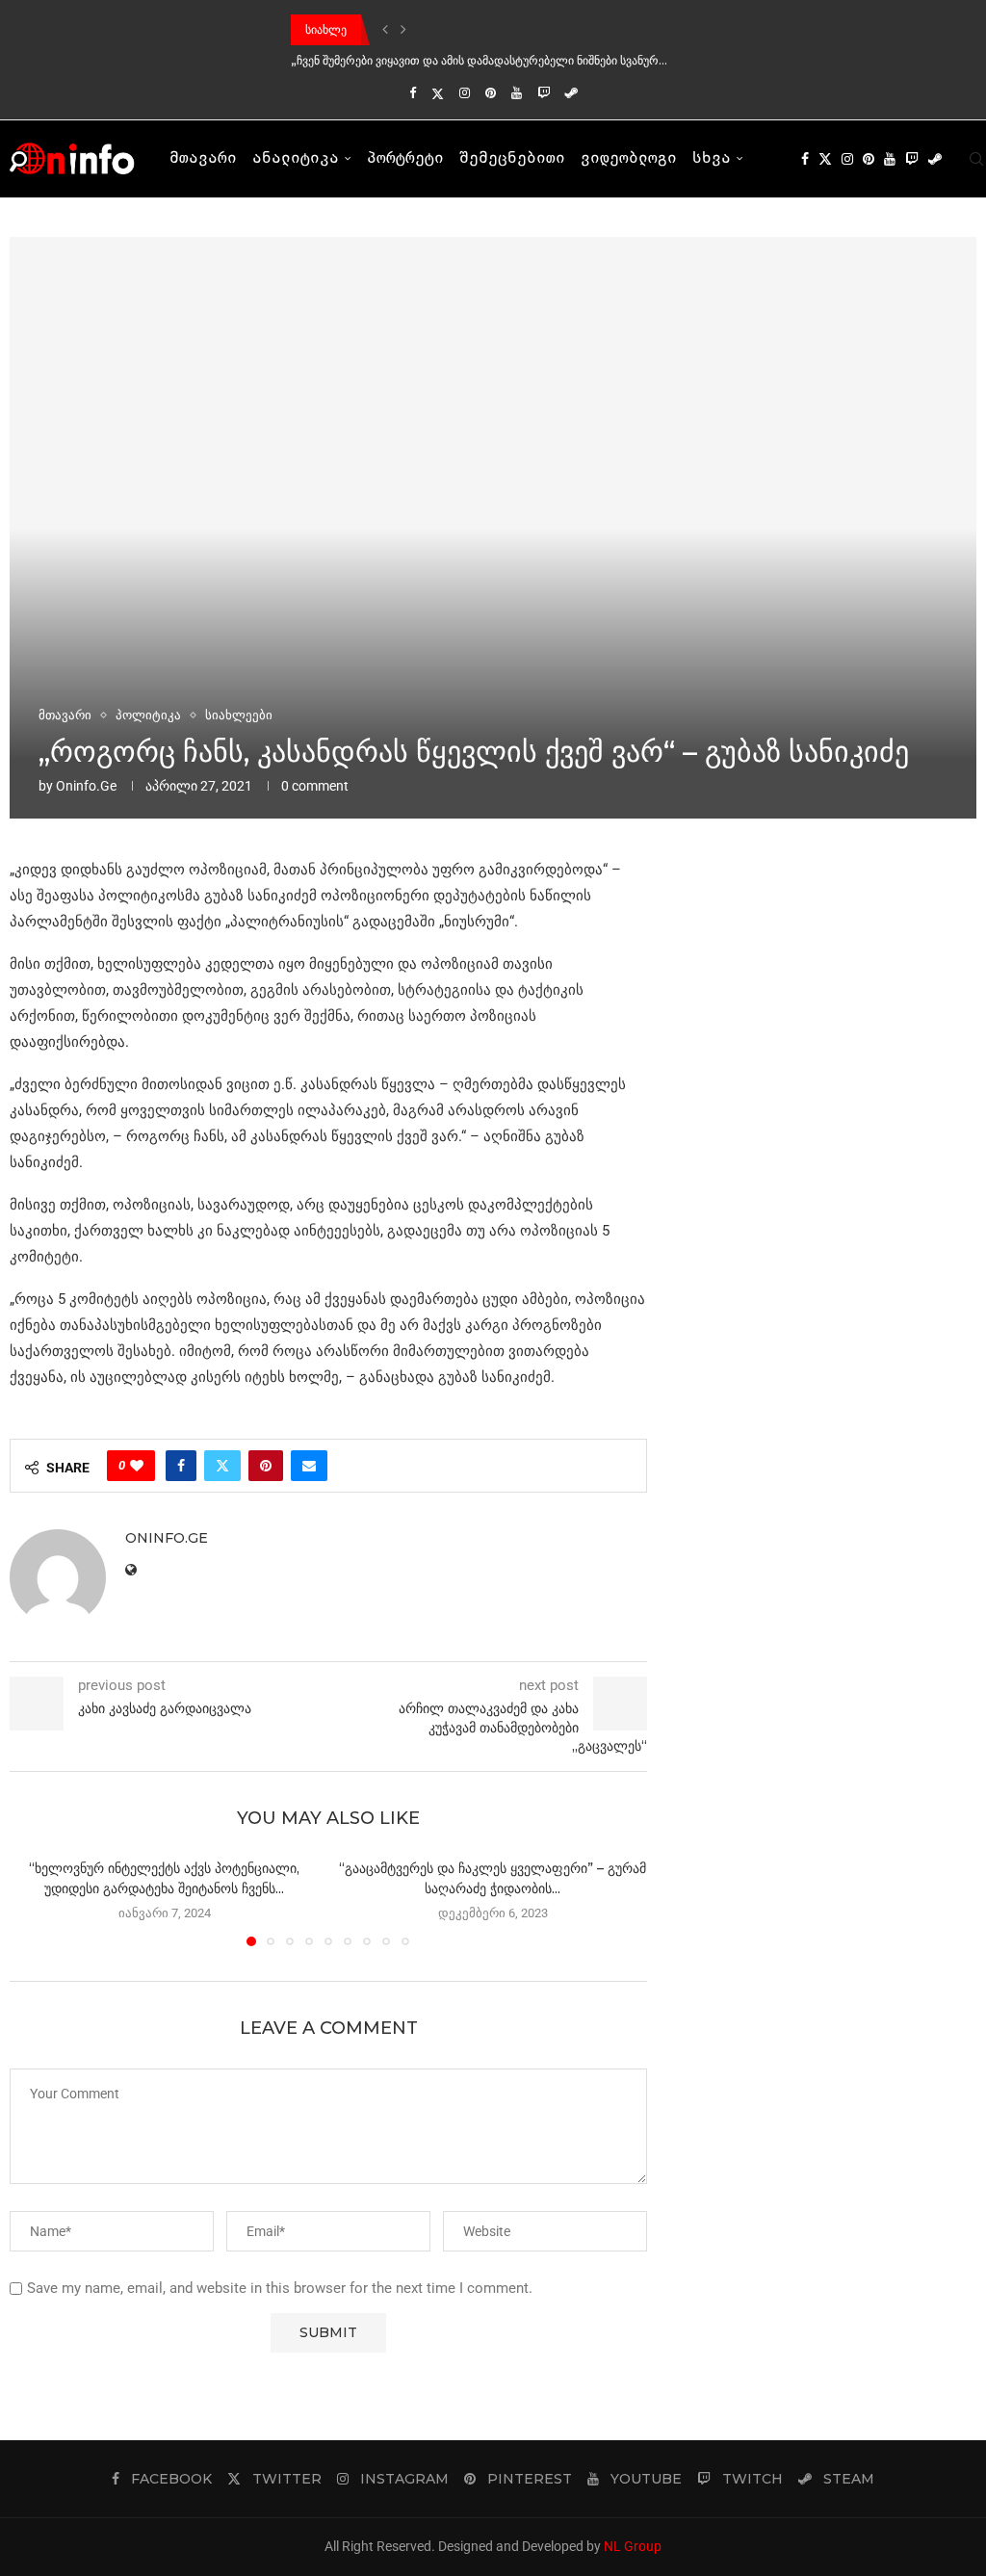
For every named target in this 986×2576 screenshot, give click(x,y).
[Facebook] (413, 93)
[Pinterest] (491, 93)
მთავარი (203, 159)
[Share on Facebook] (181, 1466)
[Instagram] (465, 93)
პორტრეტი (405, 159)
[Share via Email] (309, 1466)
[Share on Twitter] (222, 1466)
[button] (385, 30)
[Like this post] (137, 1466)
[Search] (976, 159)
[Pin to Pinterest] (266, 1466)
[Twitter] (438, 93)
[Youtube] (517, 93)
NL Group (633, 2546)
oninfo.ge (86, 786)
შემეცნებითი (512, 159)
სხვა (712, 159)
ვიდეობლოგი (629, 159)
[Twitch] (544, 93)
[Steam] (571, 93)
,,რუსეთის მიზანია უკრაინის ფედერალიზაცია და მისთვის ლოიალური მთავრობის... (519, 29)
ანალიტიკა (296, 159)
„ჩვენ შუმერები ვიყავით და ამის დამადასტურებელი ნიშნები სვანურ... (479, 60)
